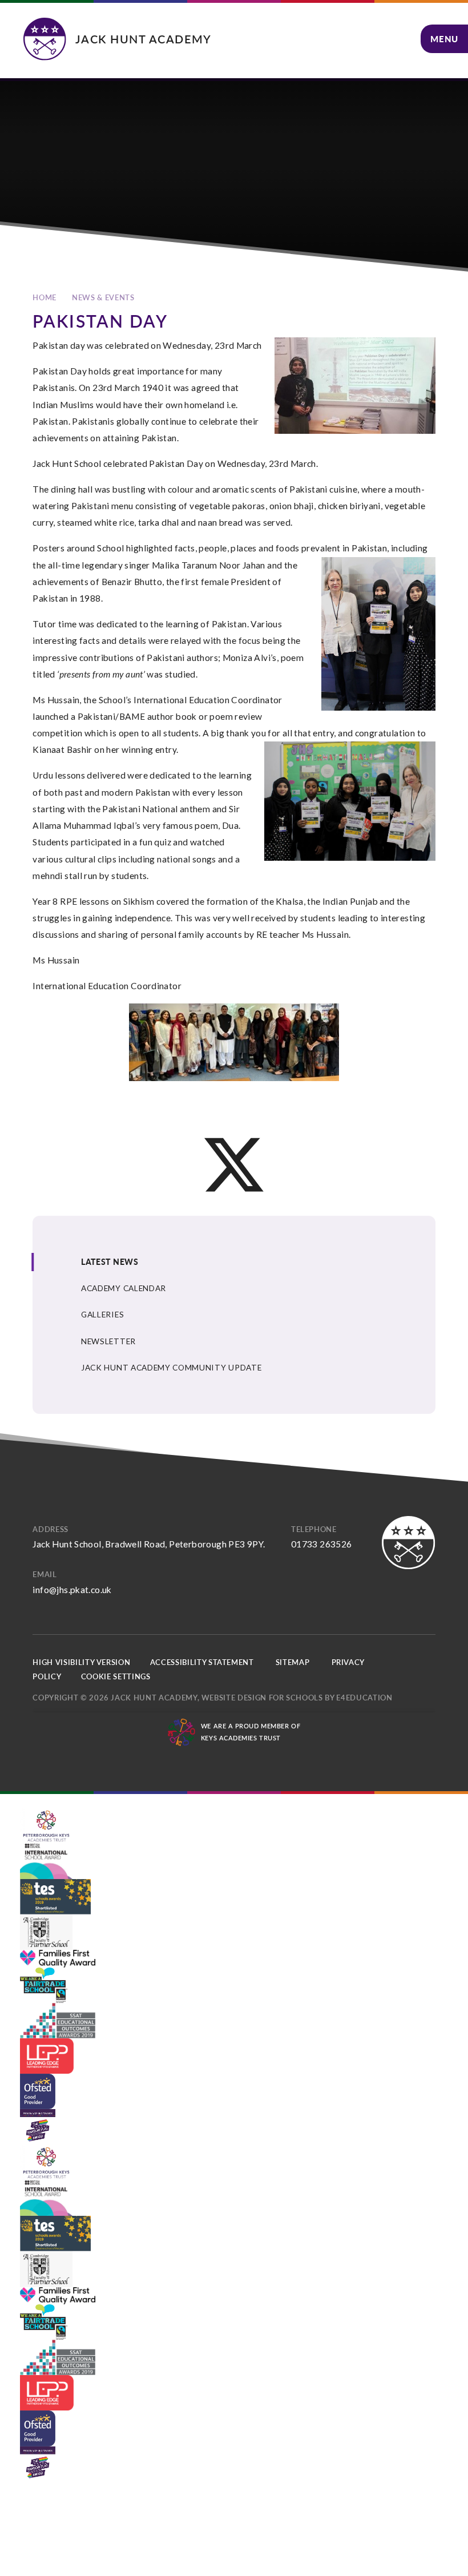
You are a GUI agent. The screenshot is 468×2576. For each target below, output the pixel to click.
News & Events (103, 297)
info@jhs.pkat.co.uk (72, 1590)
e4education (364, 1698)
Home (45, 297)
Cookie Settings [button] (116, 1676)
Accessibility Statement (202, 1662)
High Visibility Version (81, 1662)
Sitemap (293, 1662)
